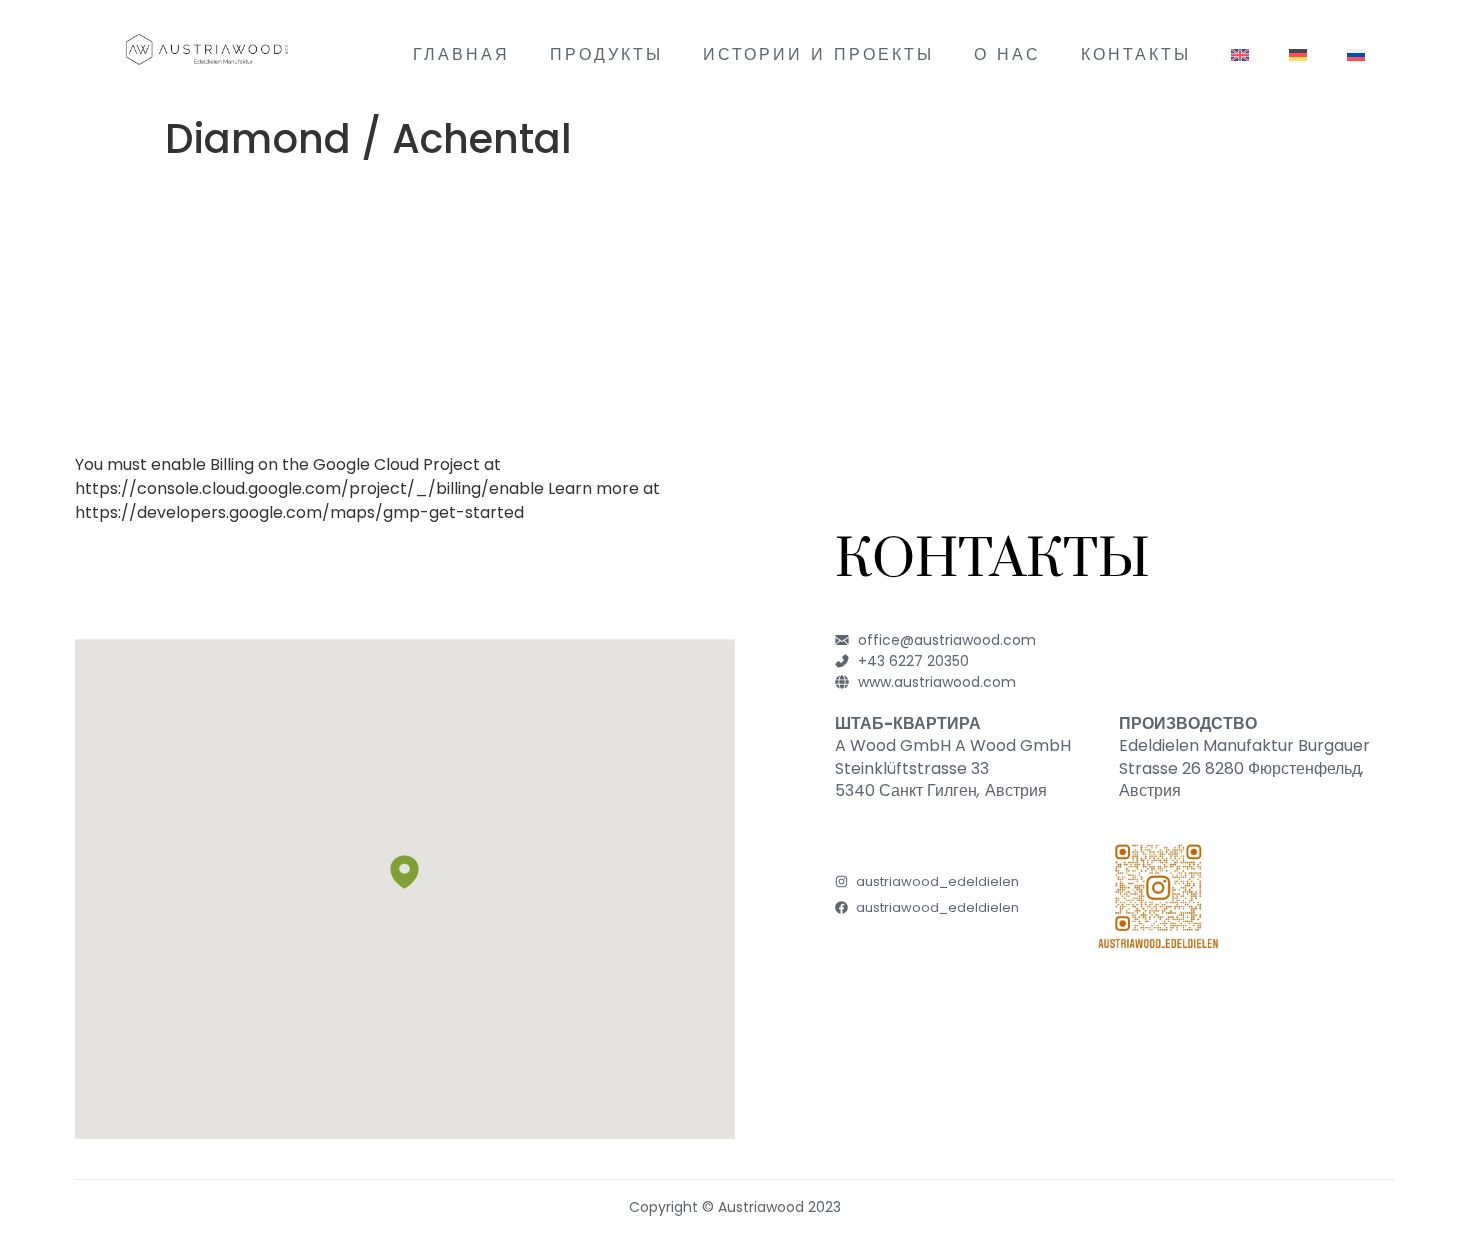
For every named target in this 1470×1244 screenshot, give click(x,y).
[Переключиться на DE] (1298, 52)
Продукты (606, 51)
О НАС (1007, 51)
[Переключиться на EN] (1240, 52)
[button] (404, 872)
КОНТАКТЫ (1136, 51)
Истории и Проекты (818, 51)
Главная (461, 51)
